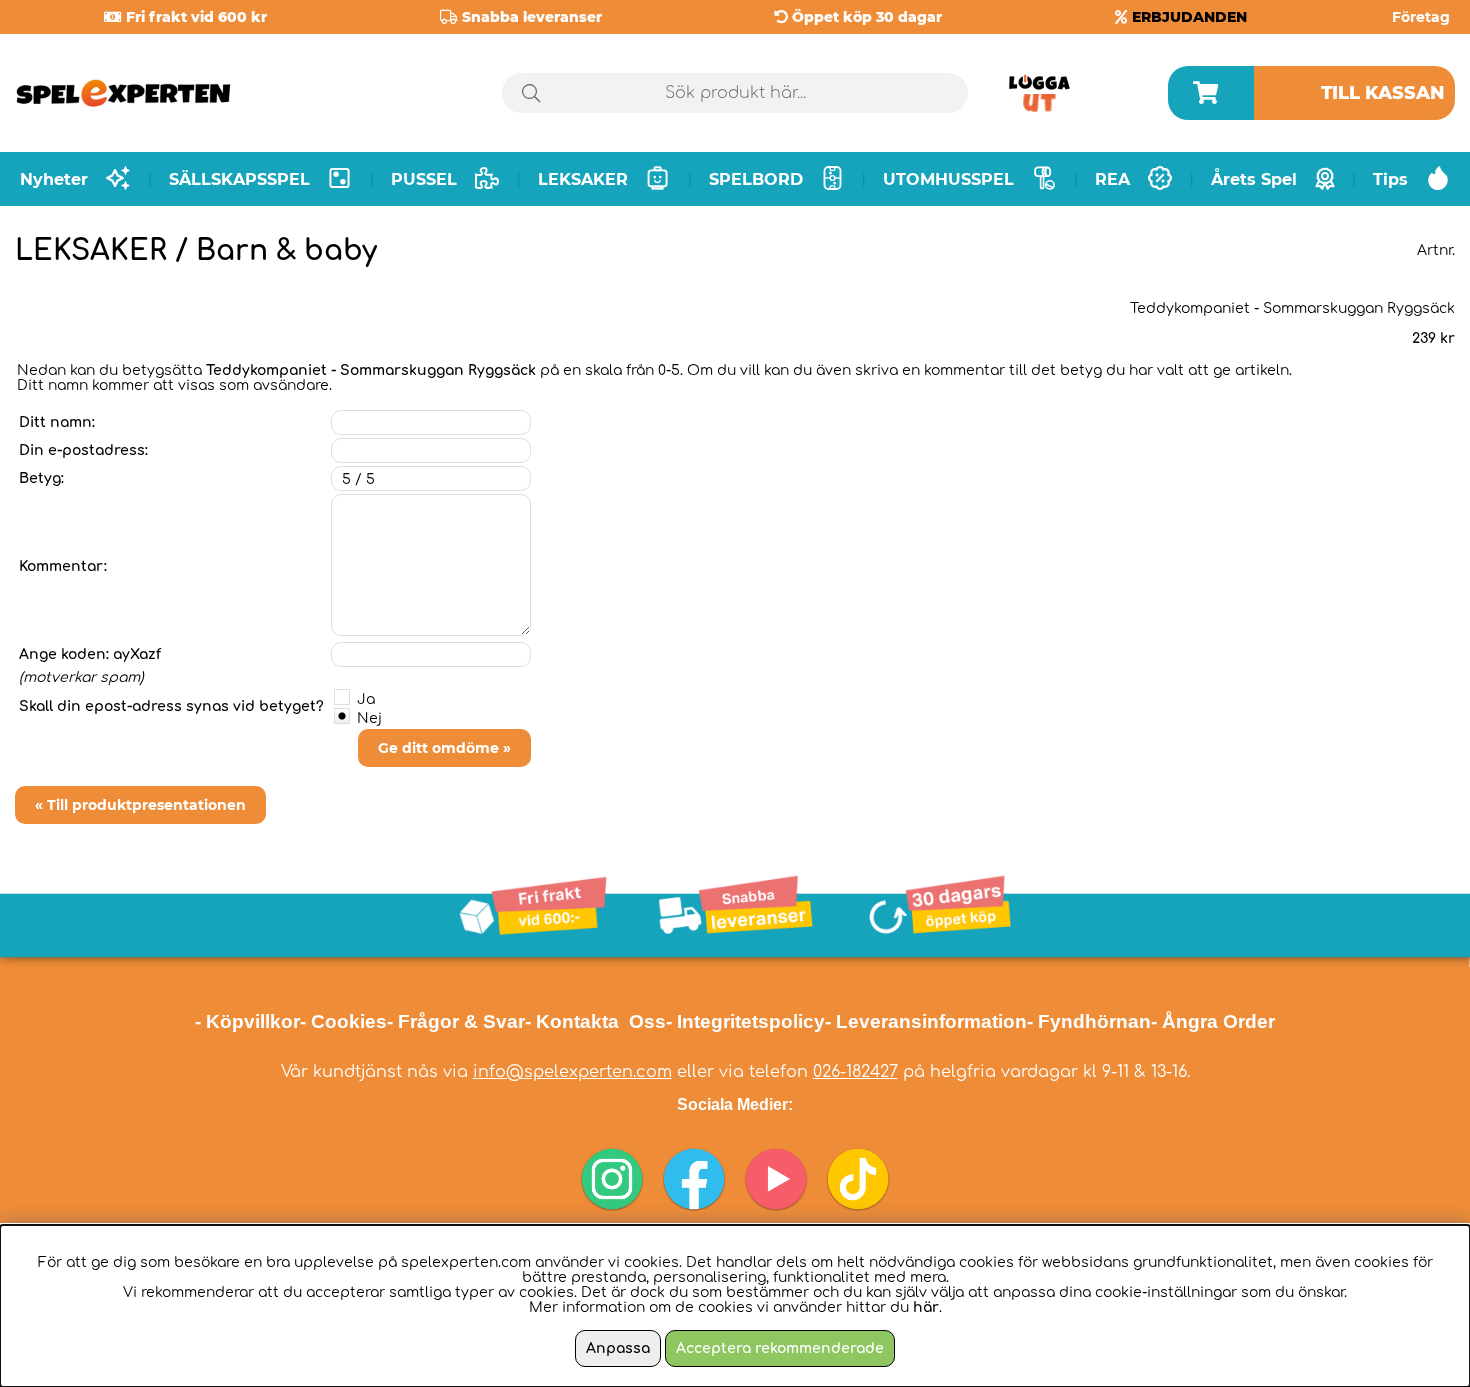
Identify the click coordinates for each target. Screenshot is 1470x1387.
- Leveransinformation (926, 1021)
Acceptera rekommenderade (780, 1348)
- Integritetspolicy (745, 1021)
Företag (1421, 17)
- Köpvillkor (247, 1021)
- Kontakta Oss (595, 1021)
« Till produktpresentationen (140, 805)
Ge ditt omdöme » (444, 748)
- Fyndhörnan (1089, 1021)
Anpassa (618, 1348)
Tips (1390, 179)
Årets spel (1254, 179)
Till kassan (1383, 93)
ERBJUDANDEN (1189, 17)
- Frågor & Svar (456, 1021)
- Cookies (343, 1021)
